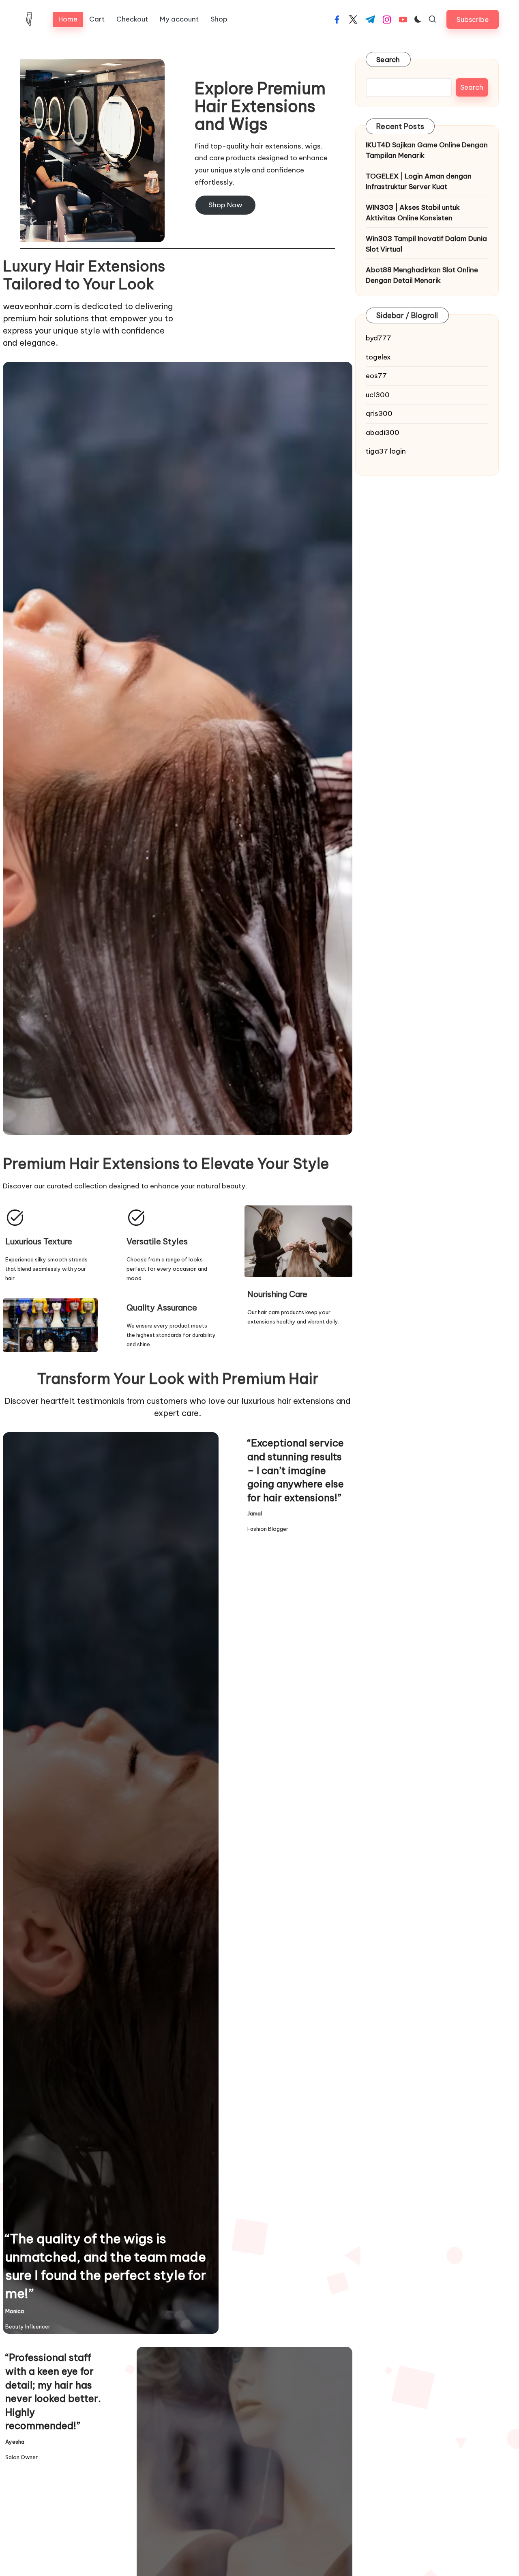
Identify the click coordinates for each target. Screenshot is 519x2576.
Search (388, 60)
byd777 (379, 338)
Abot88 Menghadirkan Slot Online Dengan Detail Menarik (422, 275)
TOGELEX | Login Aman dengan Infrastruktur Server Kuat (419, 181)
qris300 (379, 413)
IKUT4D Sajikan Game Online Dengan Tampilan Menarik (427, 150)
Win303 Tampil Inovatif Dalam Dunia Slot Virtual (426, 244)
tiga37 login (386, 451)
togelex (378, 357)
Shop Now (225, 205)
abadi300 (383, 433)
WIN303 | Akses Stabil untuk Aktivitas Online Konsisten (413, 213)
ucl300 (378, 395)
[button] (473, 19)
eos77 (376, 376)
